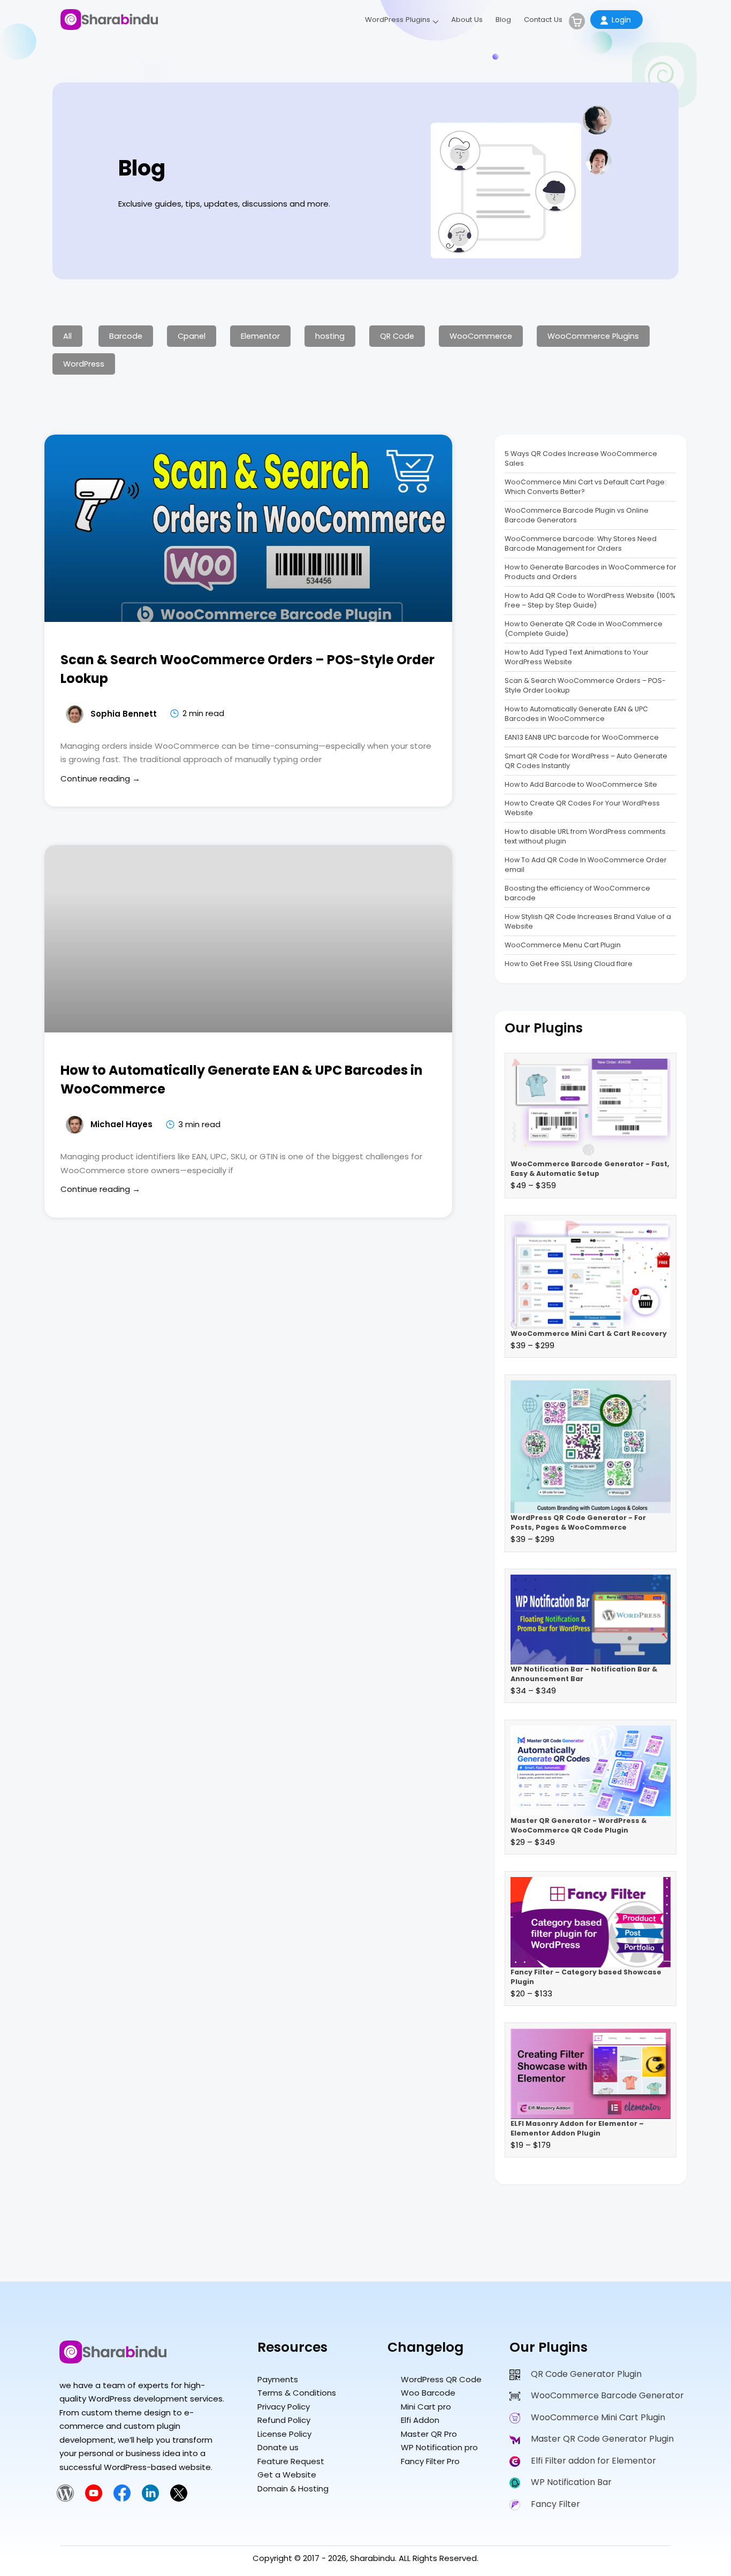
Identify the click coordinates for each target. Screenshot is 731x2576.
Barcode (126, 336)
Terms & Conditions (297, 2393)
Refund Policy (284, 2420)
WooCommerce (481, 336)
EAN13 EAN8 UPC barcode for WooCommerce (582, 737)
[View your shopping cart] (577, 21)
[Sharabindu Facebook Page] (122, 2499)
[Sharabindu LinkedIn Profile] (150, 2499)
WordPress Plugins (398, 20)
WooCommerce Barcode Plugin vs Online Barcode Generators (577, 515)
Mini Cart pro (426, 2407)
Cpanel (192, 336)
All (67, 336)
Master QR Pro (429, 2434)
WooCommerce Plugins (593, 336)
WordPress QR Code (441, 2379)
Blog (503, 20)
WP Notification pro (439, 2447)
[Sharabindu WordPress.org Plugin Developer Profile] (65, 2499)
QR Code (397, 336)
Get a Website (287, 2475)
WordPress (84, 364)
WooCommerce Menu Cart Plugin (563, 945)
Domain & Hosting (293, 2488)
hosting (330, 336)
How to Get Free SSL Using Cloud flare (569, 964)
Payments (278, 2379)
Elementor (260, 336)
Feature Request (291, 2461)
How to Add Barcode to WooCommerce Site (581, 784)
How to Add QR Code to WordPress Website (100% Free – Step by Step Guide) (590, 600)
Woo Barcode (428, 2393)
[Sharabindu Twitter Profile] (179, 2499)
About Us (467, 20)
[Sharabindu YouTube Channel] (94, 2499)
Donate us (278, 2447)
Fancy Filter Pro (430, 2461)
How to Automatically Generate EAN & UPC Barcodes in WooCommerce (576, 714)
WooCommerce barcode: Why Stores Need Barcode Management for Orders (581, 544)
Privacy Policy (284, 2407)
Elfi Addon (420, 2420)
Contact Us (543, 20)
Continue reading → (100, 778)
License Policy (284, 2434)
